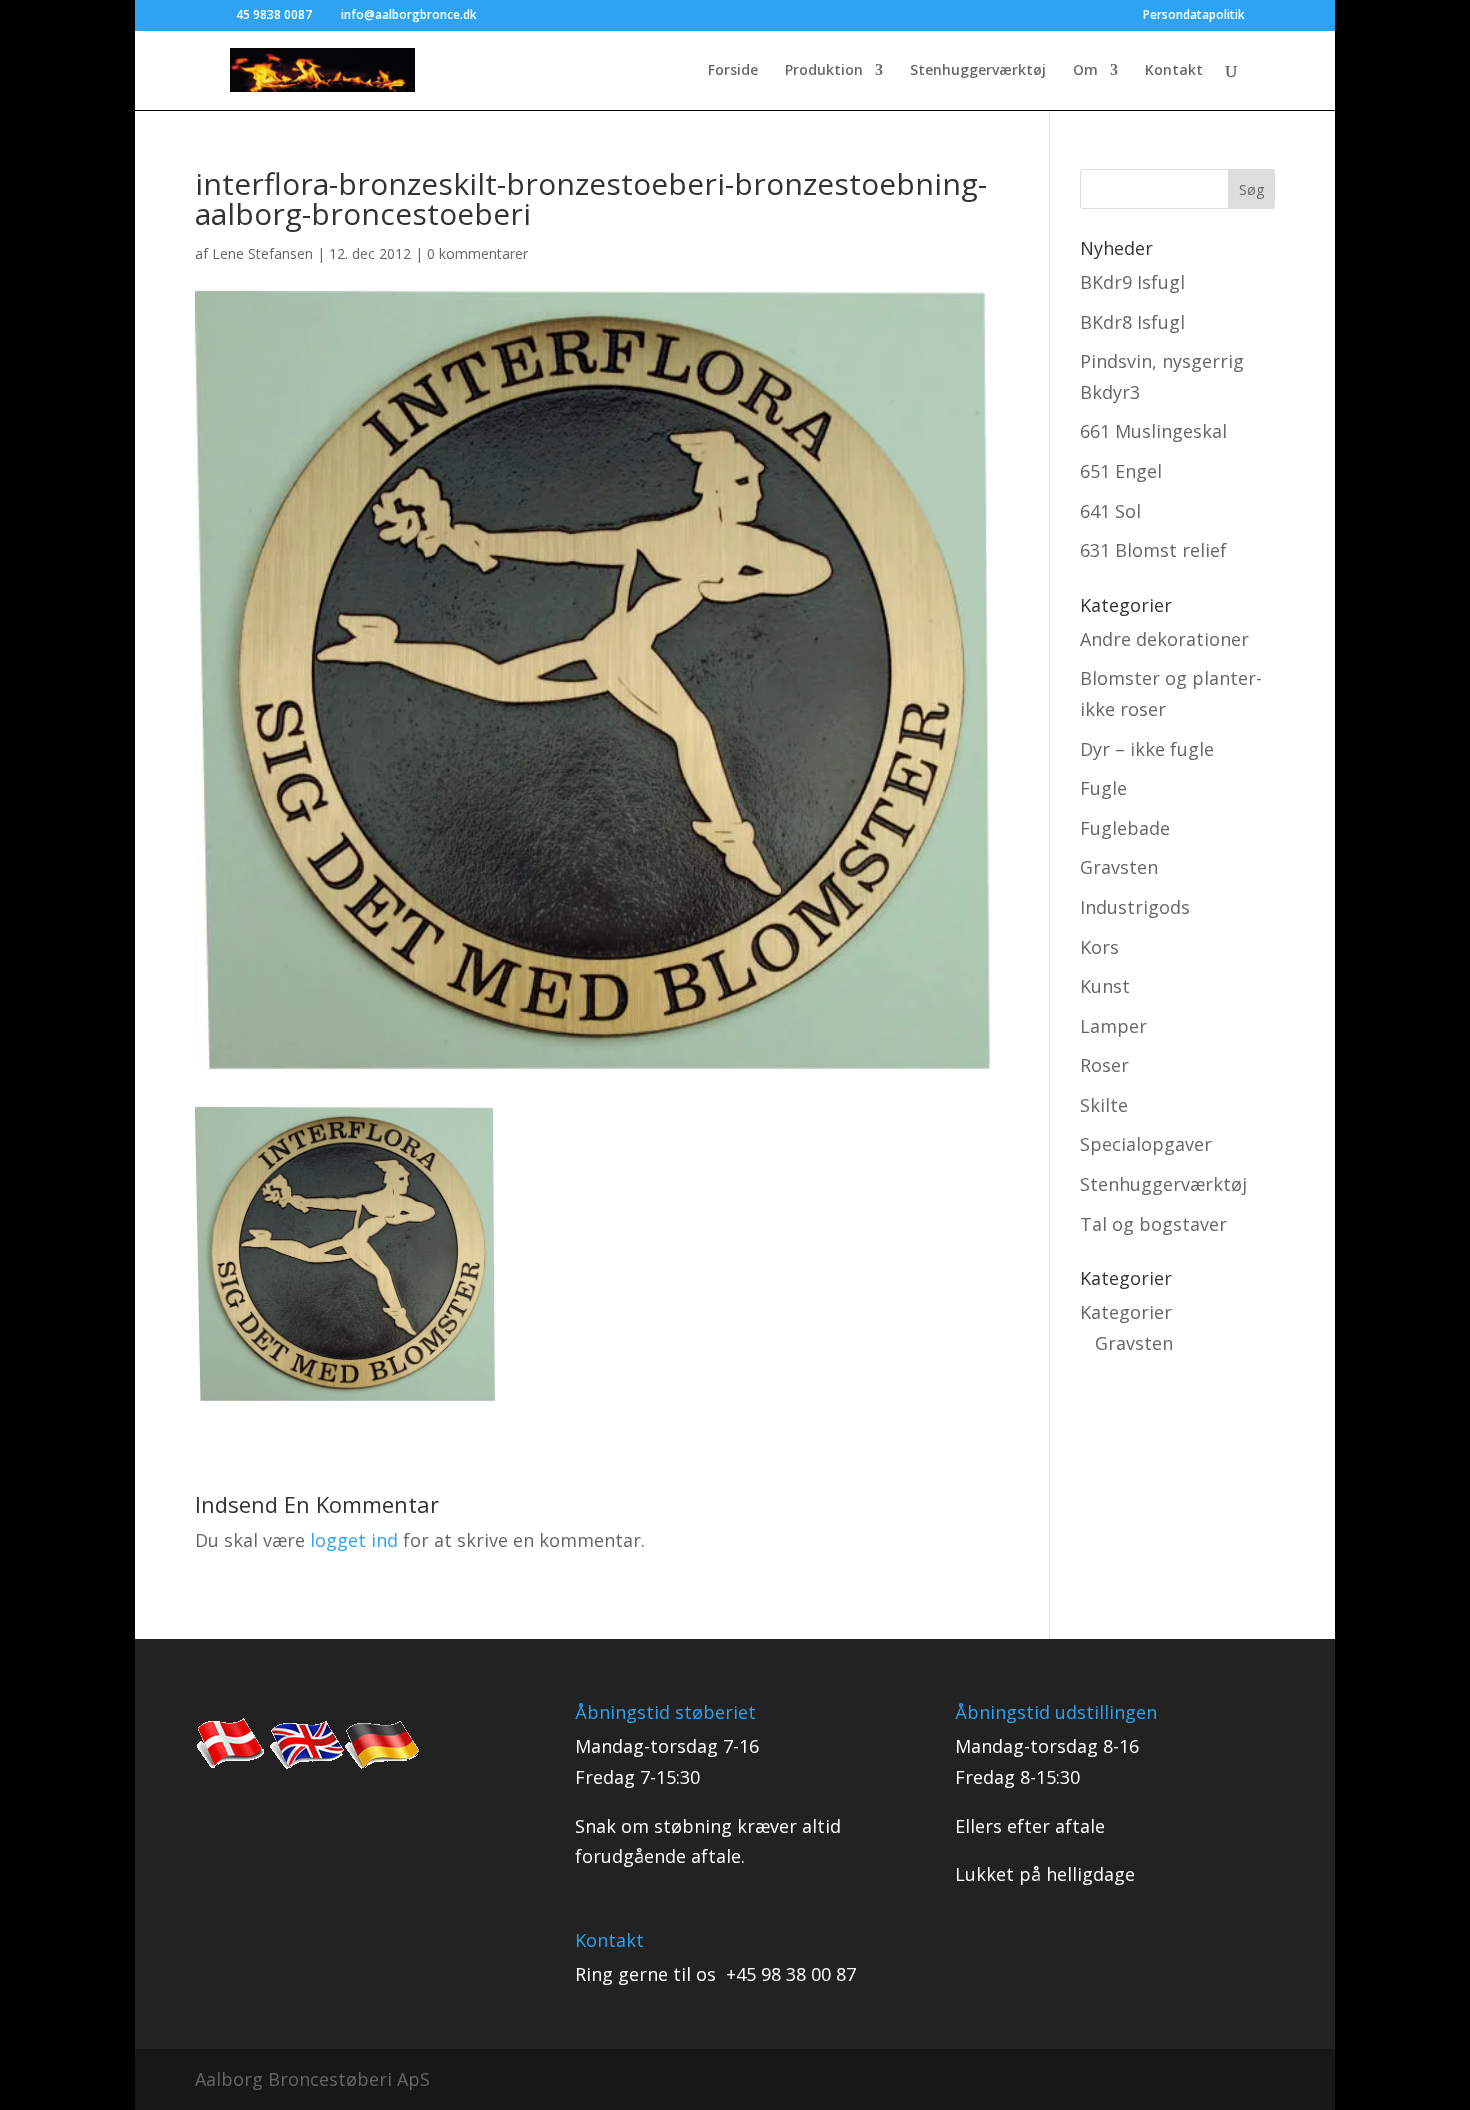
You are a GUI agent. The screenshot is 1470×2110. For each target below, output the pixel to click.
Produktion (824, 71)
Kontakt (1174, 71)
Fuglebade (1125, 828)
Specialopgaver (1146, 1144)
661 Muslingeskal (1153, 431)
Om (1085, 71)
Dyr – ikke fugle (1147, 749)
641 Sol (1110, 511)
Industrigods (1135, 907)
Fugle (1103, 788)
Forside (733, 71)
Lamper (1113, 1026)
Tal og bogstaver (1153, 1224)
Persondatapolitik (1194, 16)
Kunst (1105, 986)
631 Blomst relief (1153, 550)
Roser (1104, 1065)
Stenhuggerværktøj (978, 71)
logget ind (354, 1540)
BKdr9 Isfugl (1132, 282)
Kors (1099, 947)
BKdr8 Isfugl (1132, 322)
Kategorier (1126, 1312)
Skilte (1104, 1105)
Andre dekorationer (1164, 639)
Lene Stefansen (262, 253)
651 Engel (1121, 471)
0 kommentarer (477, 253)
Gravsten (1119, 867)
